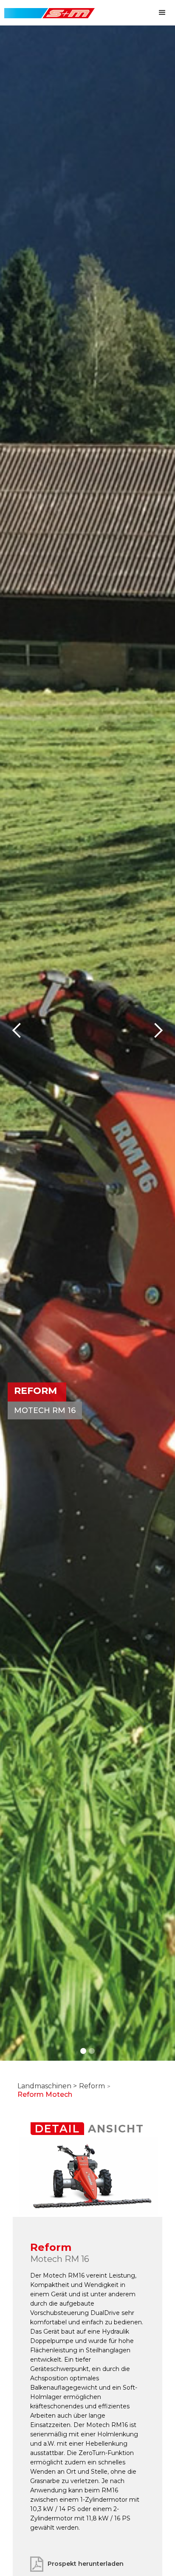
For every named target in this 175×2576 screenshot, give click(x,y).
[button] (162, 13)
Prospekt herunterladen (86, 2564)
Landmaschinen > (47, 2086)
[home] (47, 9)
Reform (92, 2086)
